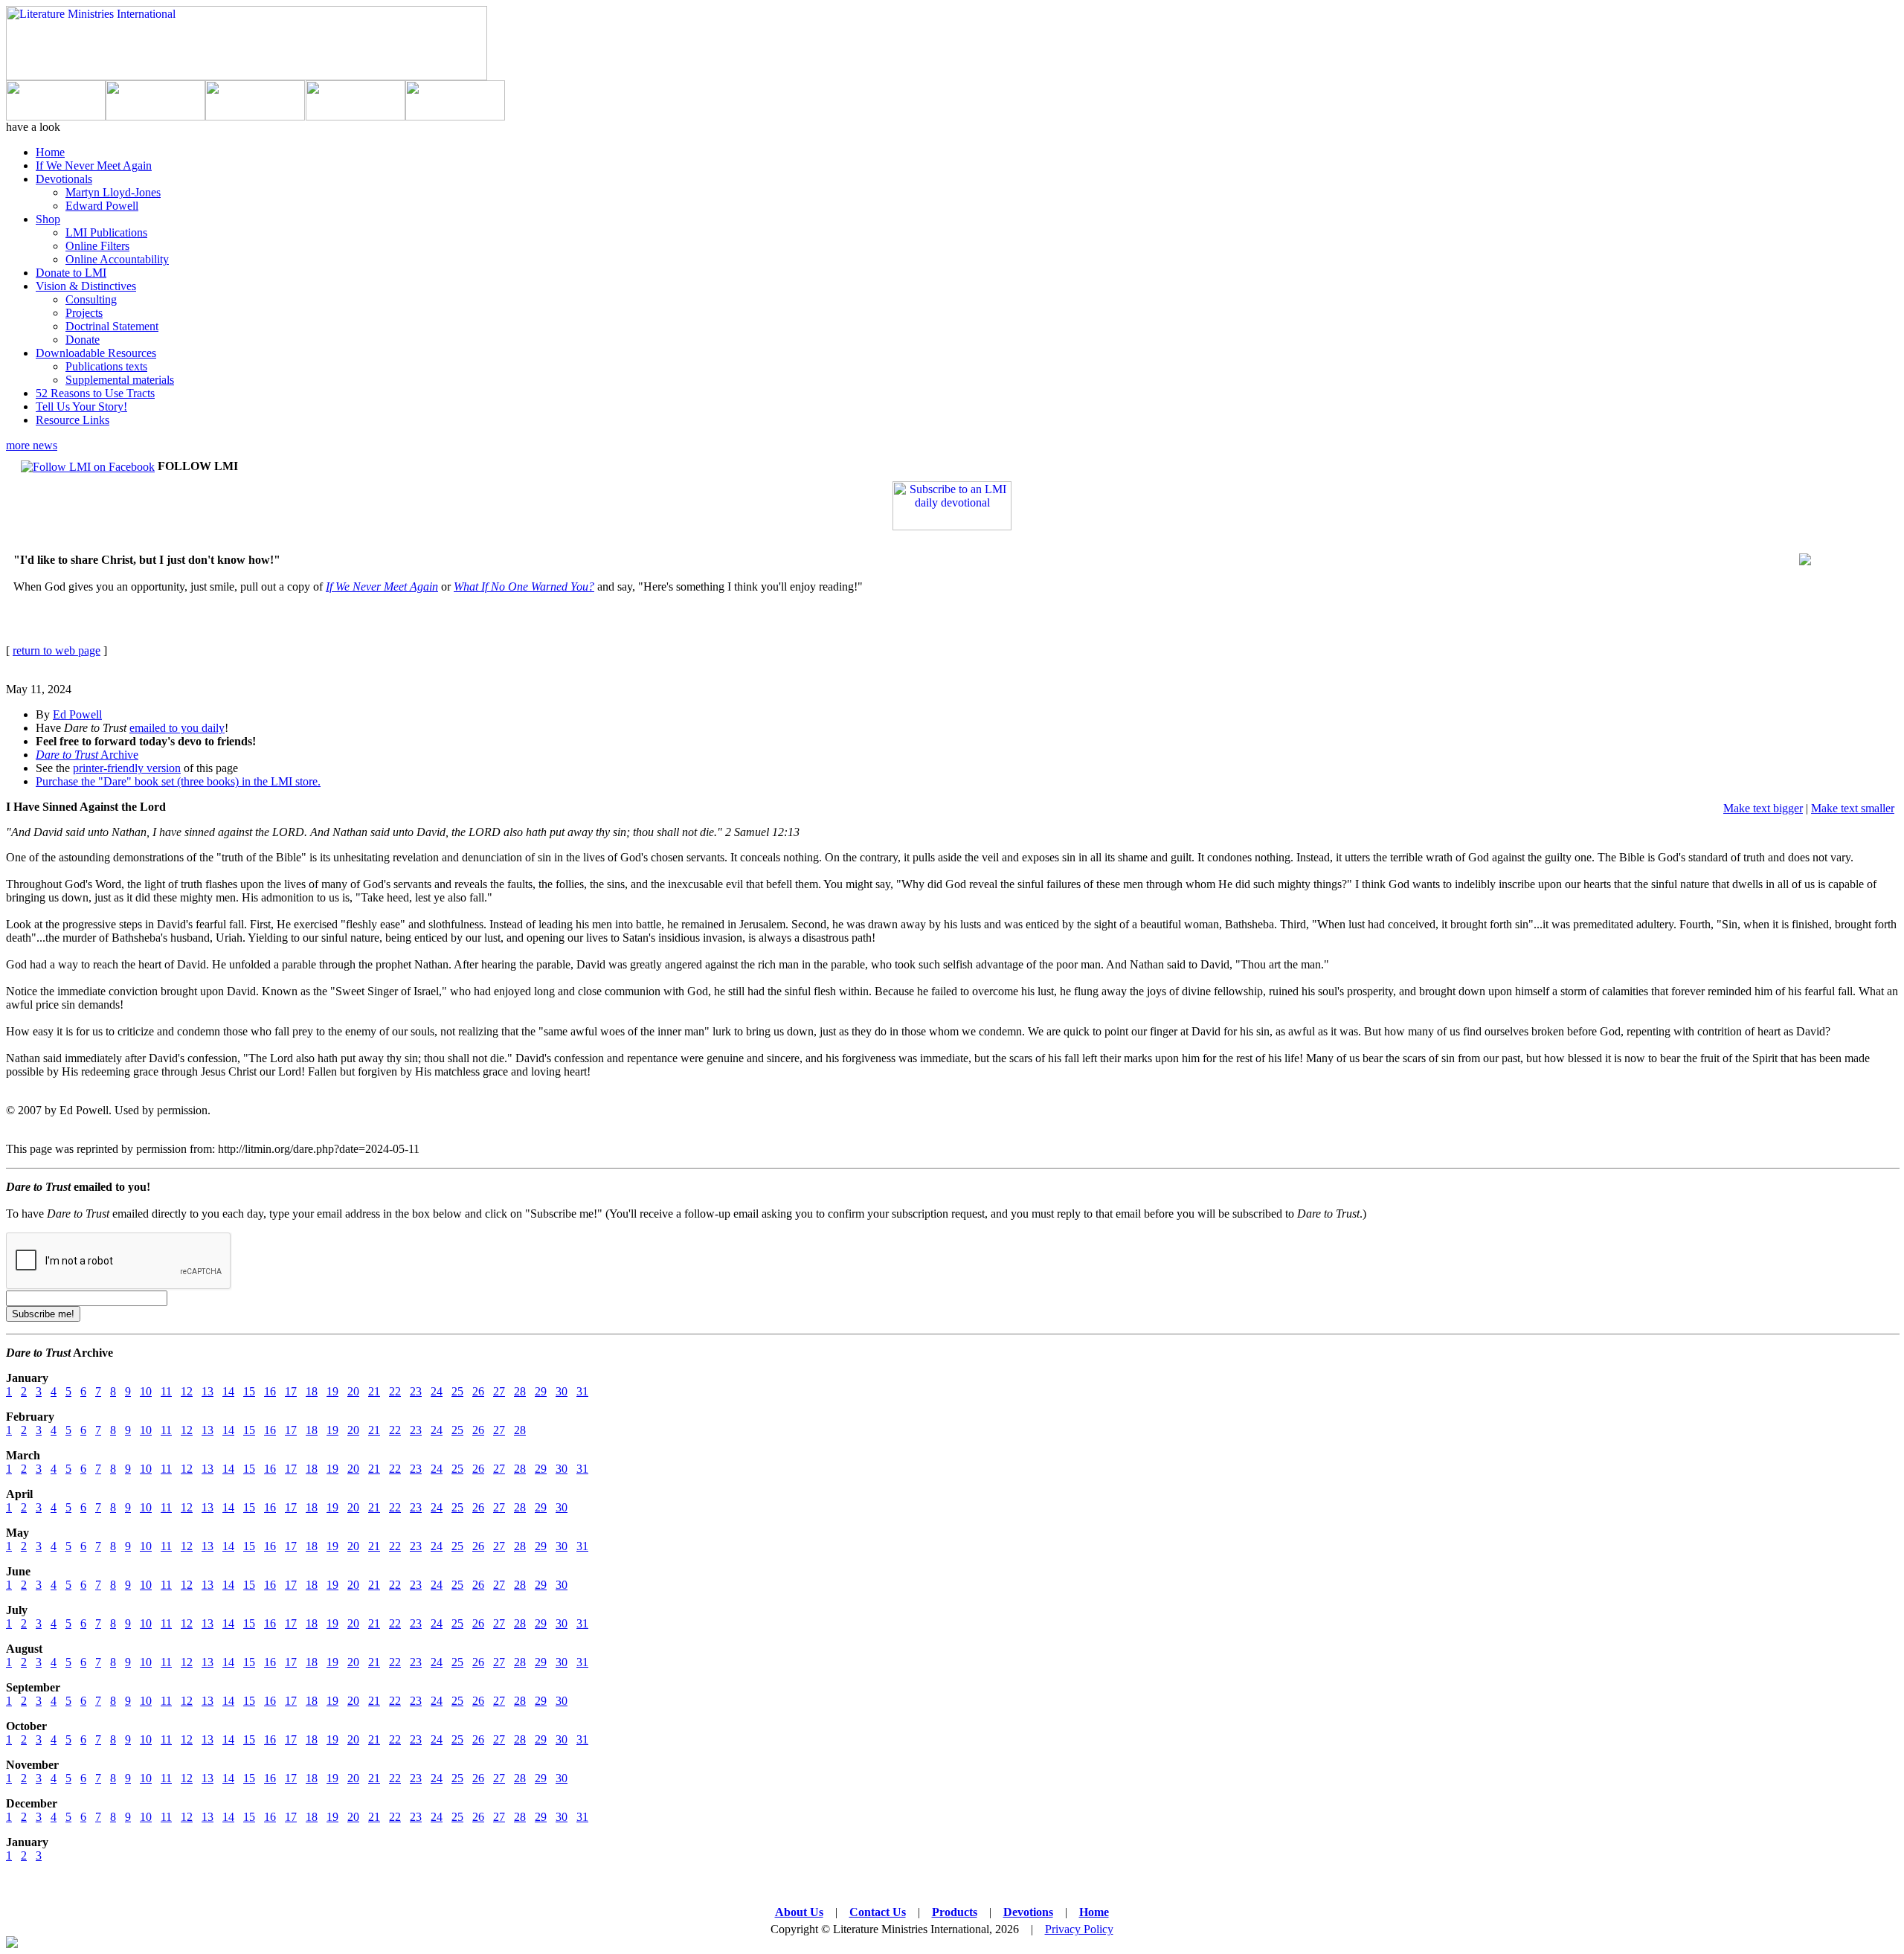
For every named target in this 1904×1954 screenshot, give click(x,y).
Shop (48, 219)
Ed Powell (77, 714)
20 (353, 1391)
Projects (84, 313)
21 (374, 1391)
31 (582, 1391)
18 (312, 1391)
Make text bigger (1763, 808)
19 (332, 1391)
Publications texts (106, 366)
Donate (83, 340)
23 (416, 1391)
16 (270, 1391)
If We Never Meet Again (94, 165)
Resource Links (73, 420)
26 (478, 1391)
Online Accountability (117, 259)
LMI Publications (106, 232)
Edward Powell (102, 206)
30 (562, 1391)
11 (166, 1391)
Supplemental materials (120, 380)
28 (520, 1391)
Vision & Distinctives (86, 286)
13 (208, 1391)
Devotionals (64, 179)
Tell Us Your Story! (81, 406)
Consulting (91, 299)
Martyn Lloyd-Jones (113, 192)
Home (50, 152)
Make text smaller (1853, 808)
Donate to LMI (71, 273)
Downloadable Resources (96, 353)
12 (187, 1391)
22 (395, 1391)
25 (457, 1391)
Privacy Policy (1079, 1929)
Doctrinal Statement (112, 326)
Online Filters (97, 246)
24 (437, 1391)
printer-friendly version (127, 768)
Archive (87, 755)
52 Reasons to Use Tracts (95, 393)
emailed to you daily (177, 728)
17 (291, 1391)
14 (228, 1391)
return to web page (57, 650)
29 (541, 1391)
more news (32, 445)
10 (146, 1391)
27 (499, 1391)
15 (249, 1391)
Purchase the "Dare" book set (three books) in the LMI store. (178, 781)
